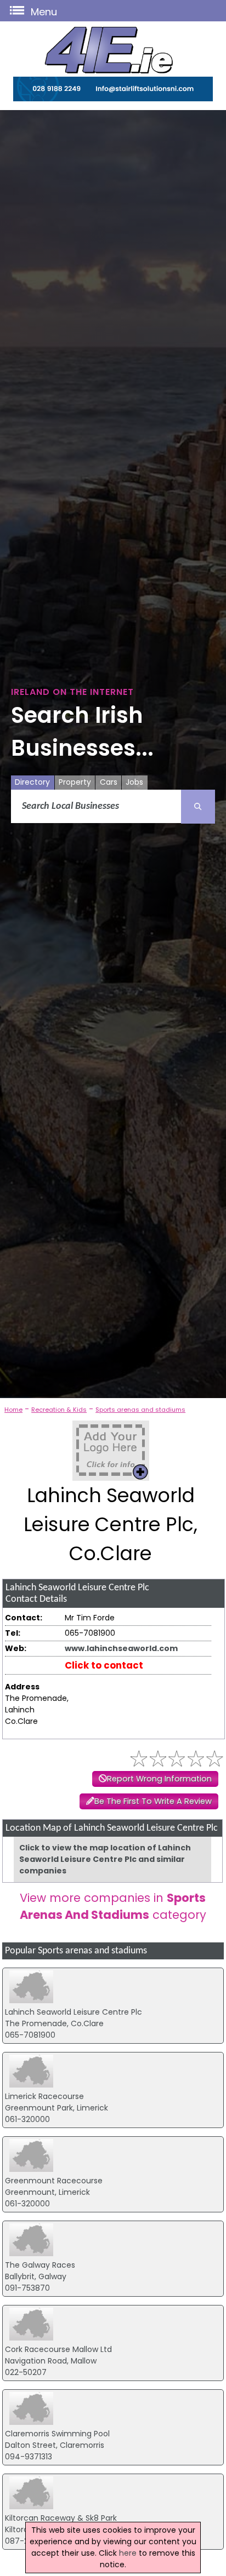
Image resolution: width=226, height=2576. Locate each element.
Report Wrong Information (159, 1779)
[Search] (198, 807)
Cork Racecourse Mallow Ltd (58, 2349)
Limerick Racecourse (44, 2096)
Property (75, 782)
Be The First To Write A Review (153, 1801)
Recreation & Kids (59, 1410)
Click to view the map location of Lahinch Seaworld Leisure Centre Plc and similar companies (105, 1859)
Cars (109, 782)
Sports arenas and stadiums (140, 1410)
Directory (32, 782)
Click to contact (104, 1665)
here (128, 2553)
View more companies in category (113, 1906)
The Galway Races (40, 2265)
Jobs (134, 782)
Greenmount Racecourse (54, 2181)
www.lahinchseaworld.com (121, 1648)
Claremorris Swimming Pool (57, 2434)
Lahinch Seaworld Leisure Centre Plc (74, 2012)
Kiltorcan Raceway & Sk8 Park (61, 2518)
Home (13, 1410)
